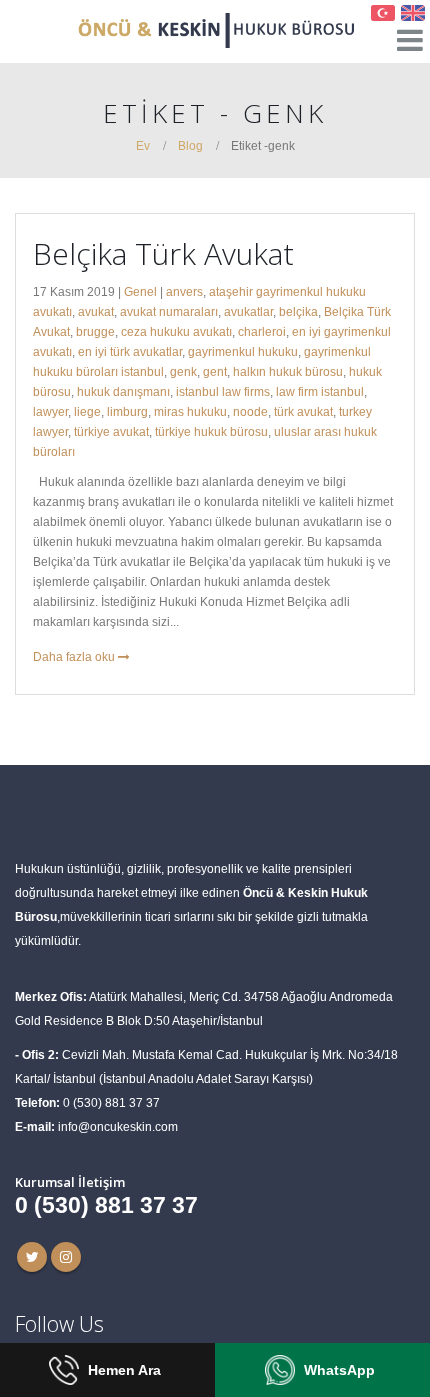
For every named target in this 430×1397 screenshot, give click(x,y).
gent (215, 371)
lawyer (50, 411)
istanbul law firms (223, 391)
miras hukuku (190, 411)
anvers (184, 291)
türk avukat (303, 411)
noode (250, 411)
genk (183, 371)
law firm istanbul (320, 391)
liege (87, 411)
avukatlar (248, 311)
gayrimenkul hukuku (243, 351)
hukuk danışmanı (123, 391)
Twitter (32, 1257)
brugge (95, 331)
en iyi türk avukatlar (130, 351)
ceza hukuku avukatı (176, 331)
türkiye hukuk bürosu (211, 431)
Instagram (66, 1257)
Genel (140, 291)
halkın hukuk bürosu (288, 371)
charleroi (262, 331)
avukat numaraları (169, 311)
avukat (96, 311)
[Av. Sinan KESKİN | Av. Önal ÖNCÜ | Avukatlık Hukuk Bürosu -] (215, 30)
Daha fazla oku (75, 656)
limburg (127, 411)
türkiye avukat (111, 431)
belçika (298, 311)
